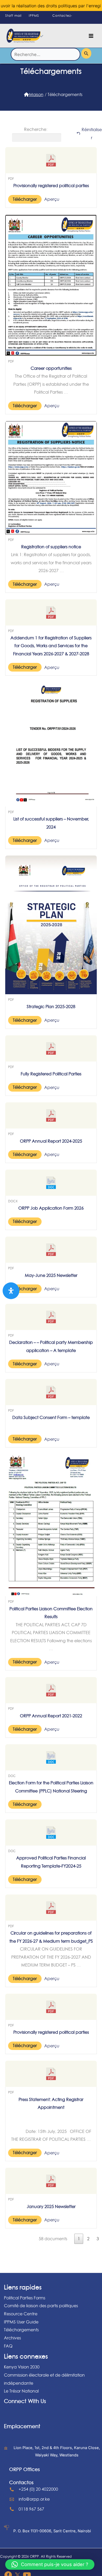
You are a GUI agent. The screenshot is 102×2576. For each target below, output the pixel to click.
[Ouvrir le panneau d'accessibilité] (11, 1291)
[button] (50, 2564)
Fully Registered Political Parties (51, 1074)
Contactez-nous (62, 20)
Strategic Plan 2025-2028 (51, 1007)
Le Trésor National (21, 2391)
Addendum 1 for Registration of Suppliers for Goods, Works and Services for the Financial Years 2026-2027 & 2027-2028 (51, 646)
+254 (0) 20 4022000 (38, 2489)
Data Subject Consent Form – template (51, 1417)
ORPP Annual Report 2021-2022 (51, 1716)
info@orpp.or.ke (34, 2499)
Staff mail (13, 16)
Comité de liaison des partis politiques (41, 2306)
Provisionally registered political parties (51, 186)
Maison (36, 94)
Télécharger (25, 199)
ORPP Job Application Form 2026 (51, 1208)
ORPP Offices (24, 2469)
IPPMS (34, 16)
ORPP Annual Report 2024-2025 (51, 1141)
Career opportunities (51, 368)
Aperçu (52, 199)
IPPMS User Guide (21, 2322)
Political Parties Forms (25, 2298)
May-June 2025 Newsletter (51, 1275)
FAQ (8, 2346)
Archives (12, 2338)
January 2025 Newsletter (51, 2206)
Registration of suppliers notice (51, 547)
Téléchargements (21, 2330)
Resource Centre (21, 2314)
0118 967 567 (31, 2509)
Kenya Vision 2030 (22, 2367)
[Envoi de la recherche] (86, 53)
